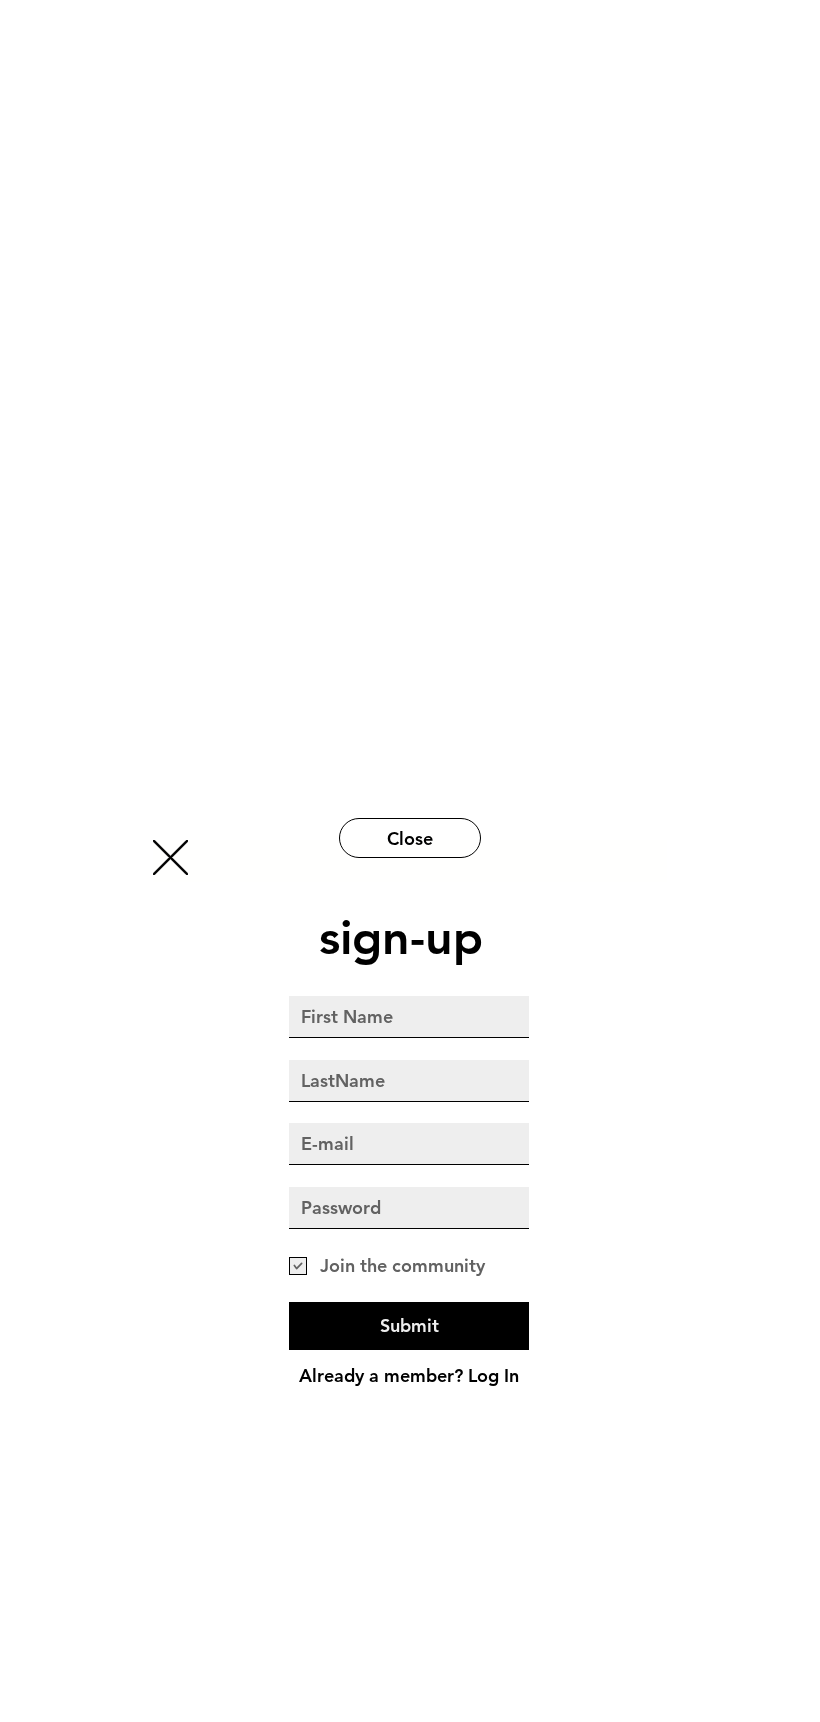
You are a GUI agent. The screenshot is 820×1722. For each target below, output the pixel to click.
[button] (170, 857)
